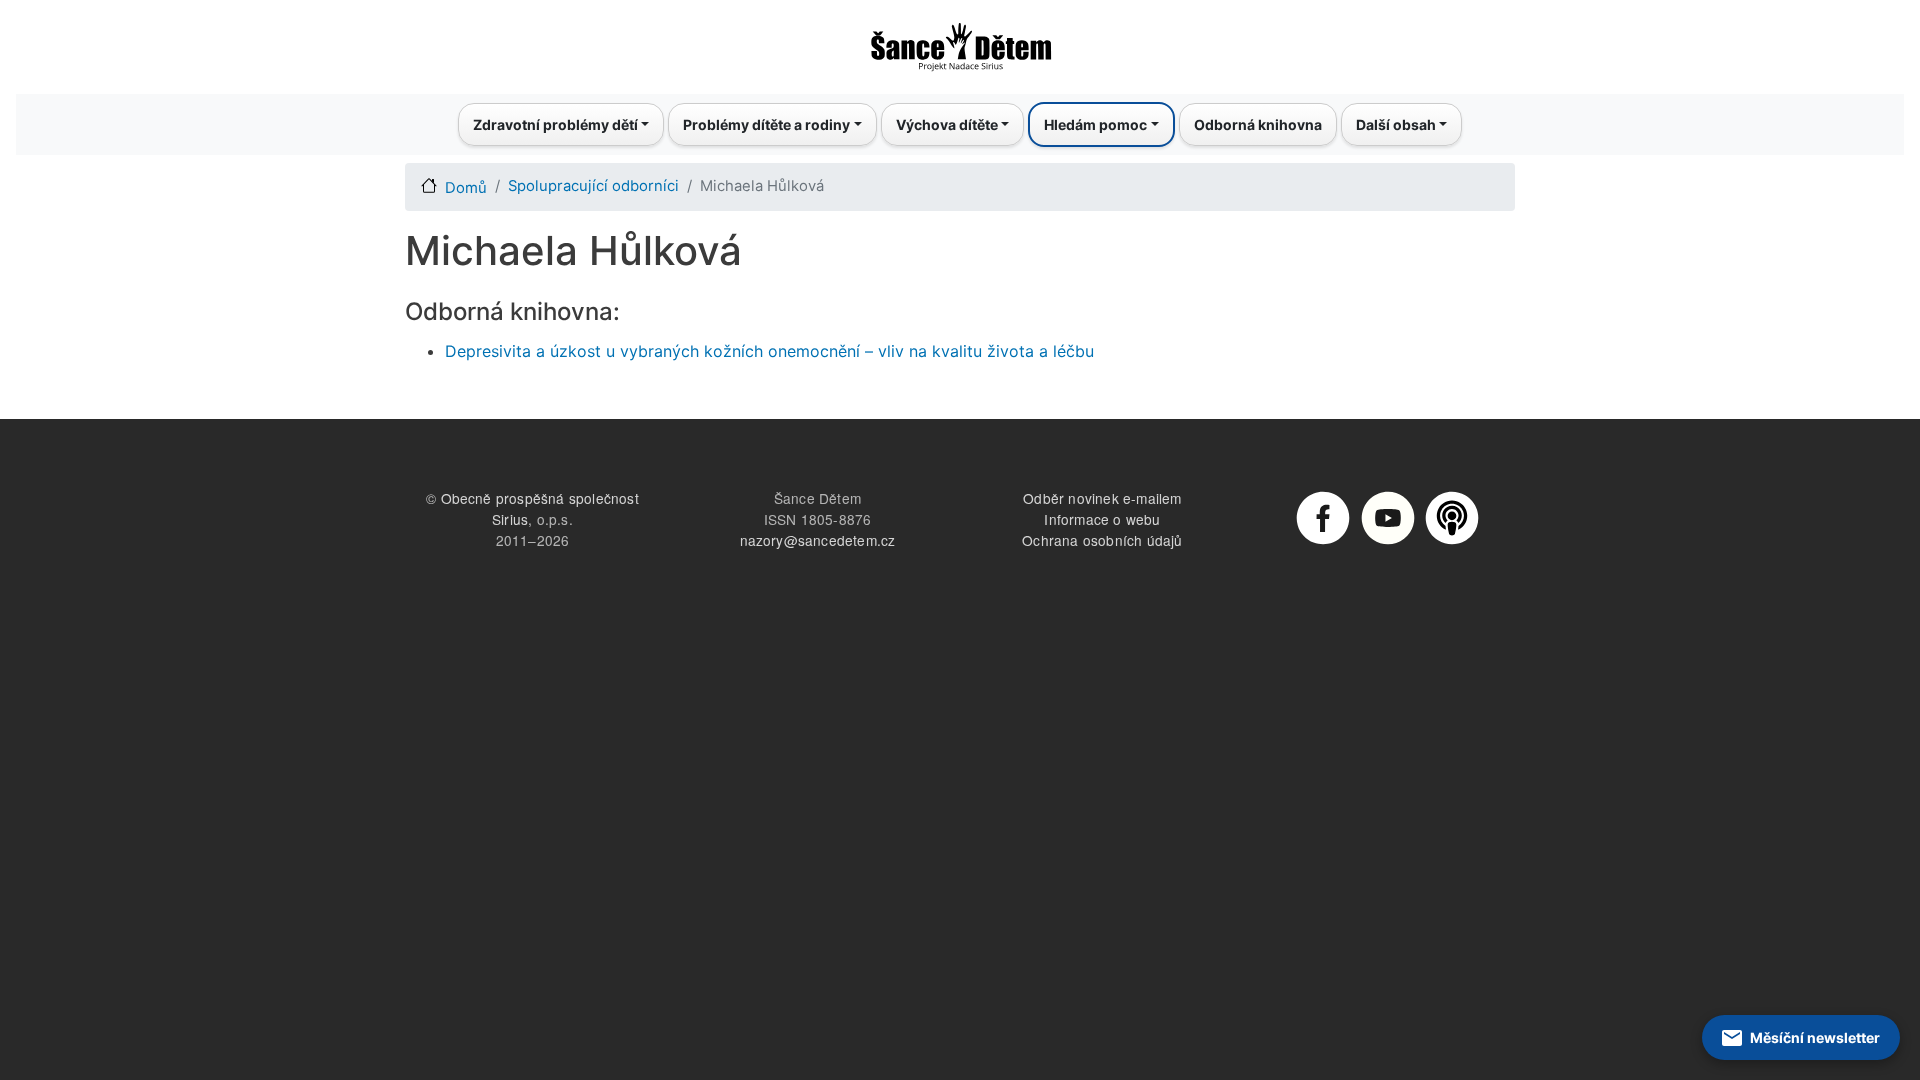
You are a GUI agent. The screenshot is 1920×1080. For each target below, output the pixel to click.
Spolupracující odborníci (593, 186)
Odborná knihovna (1258, 124)
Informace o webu (1102, 519)
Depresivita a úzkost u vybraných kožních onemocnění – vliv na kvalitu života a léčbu (769, 351)
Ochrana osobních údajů (1102, 540)
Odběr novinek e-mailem (1102, 498)
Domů (466, 188)
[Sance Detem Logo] (960, 41)
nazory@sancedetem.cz (818, 540)
